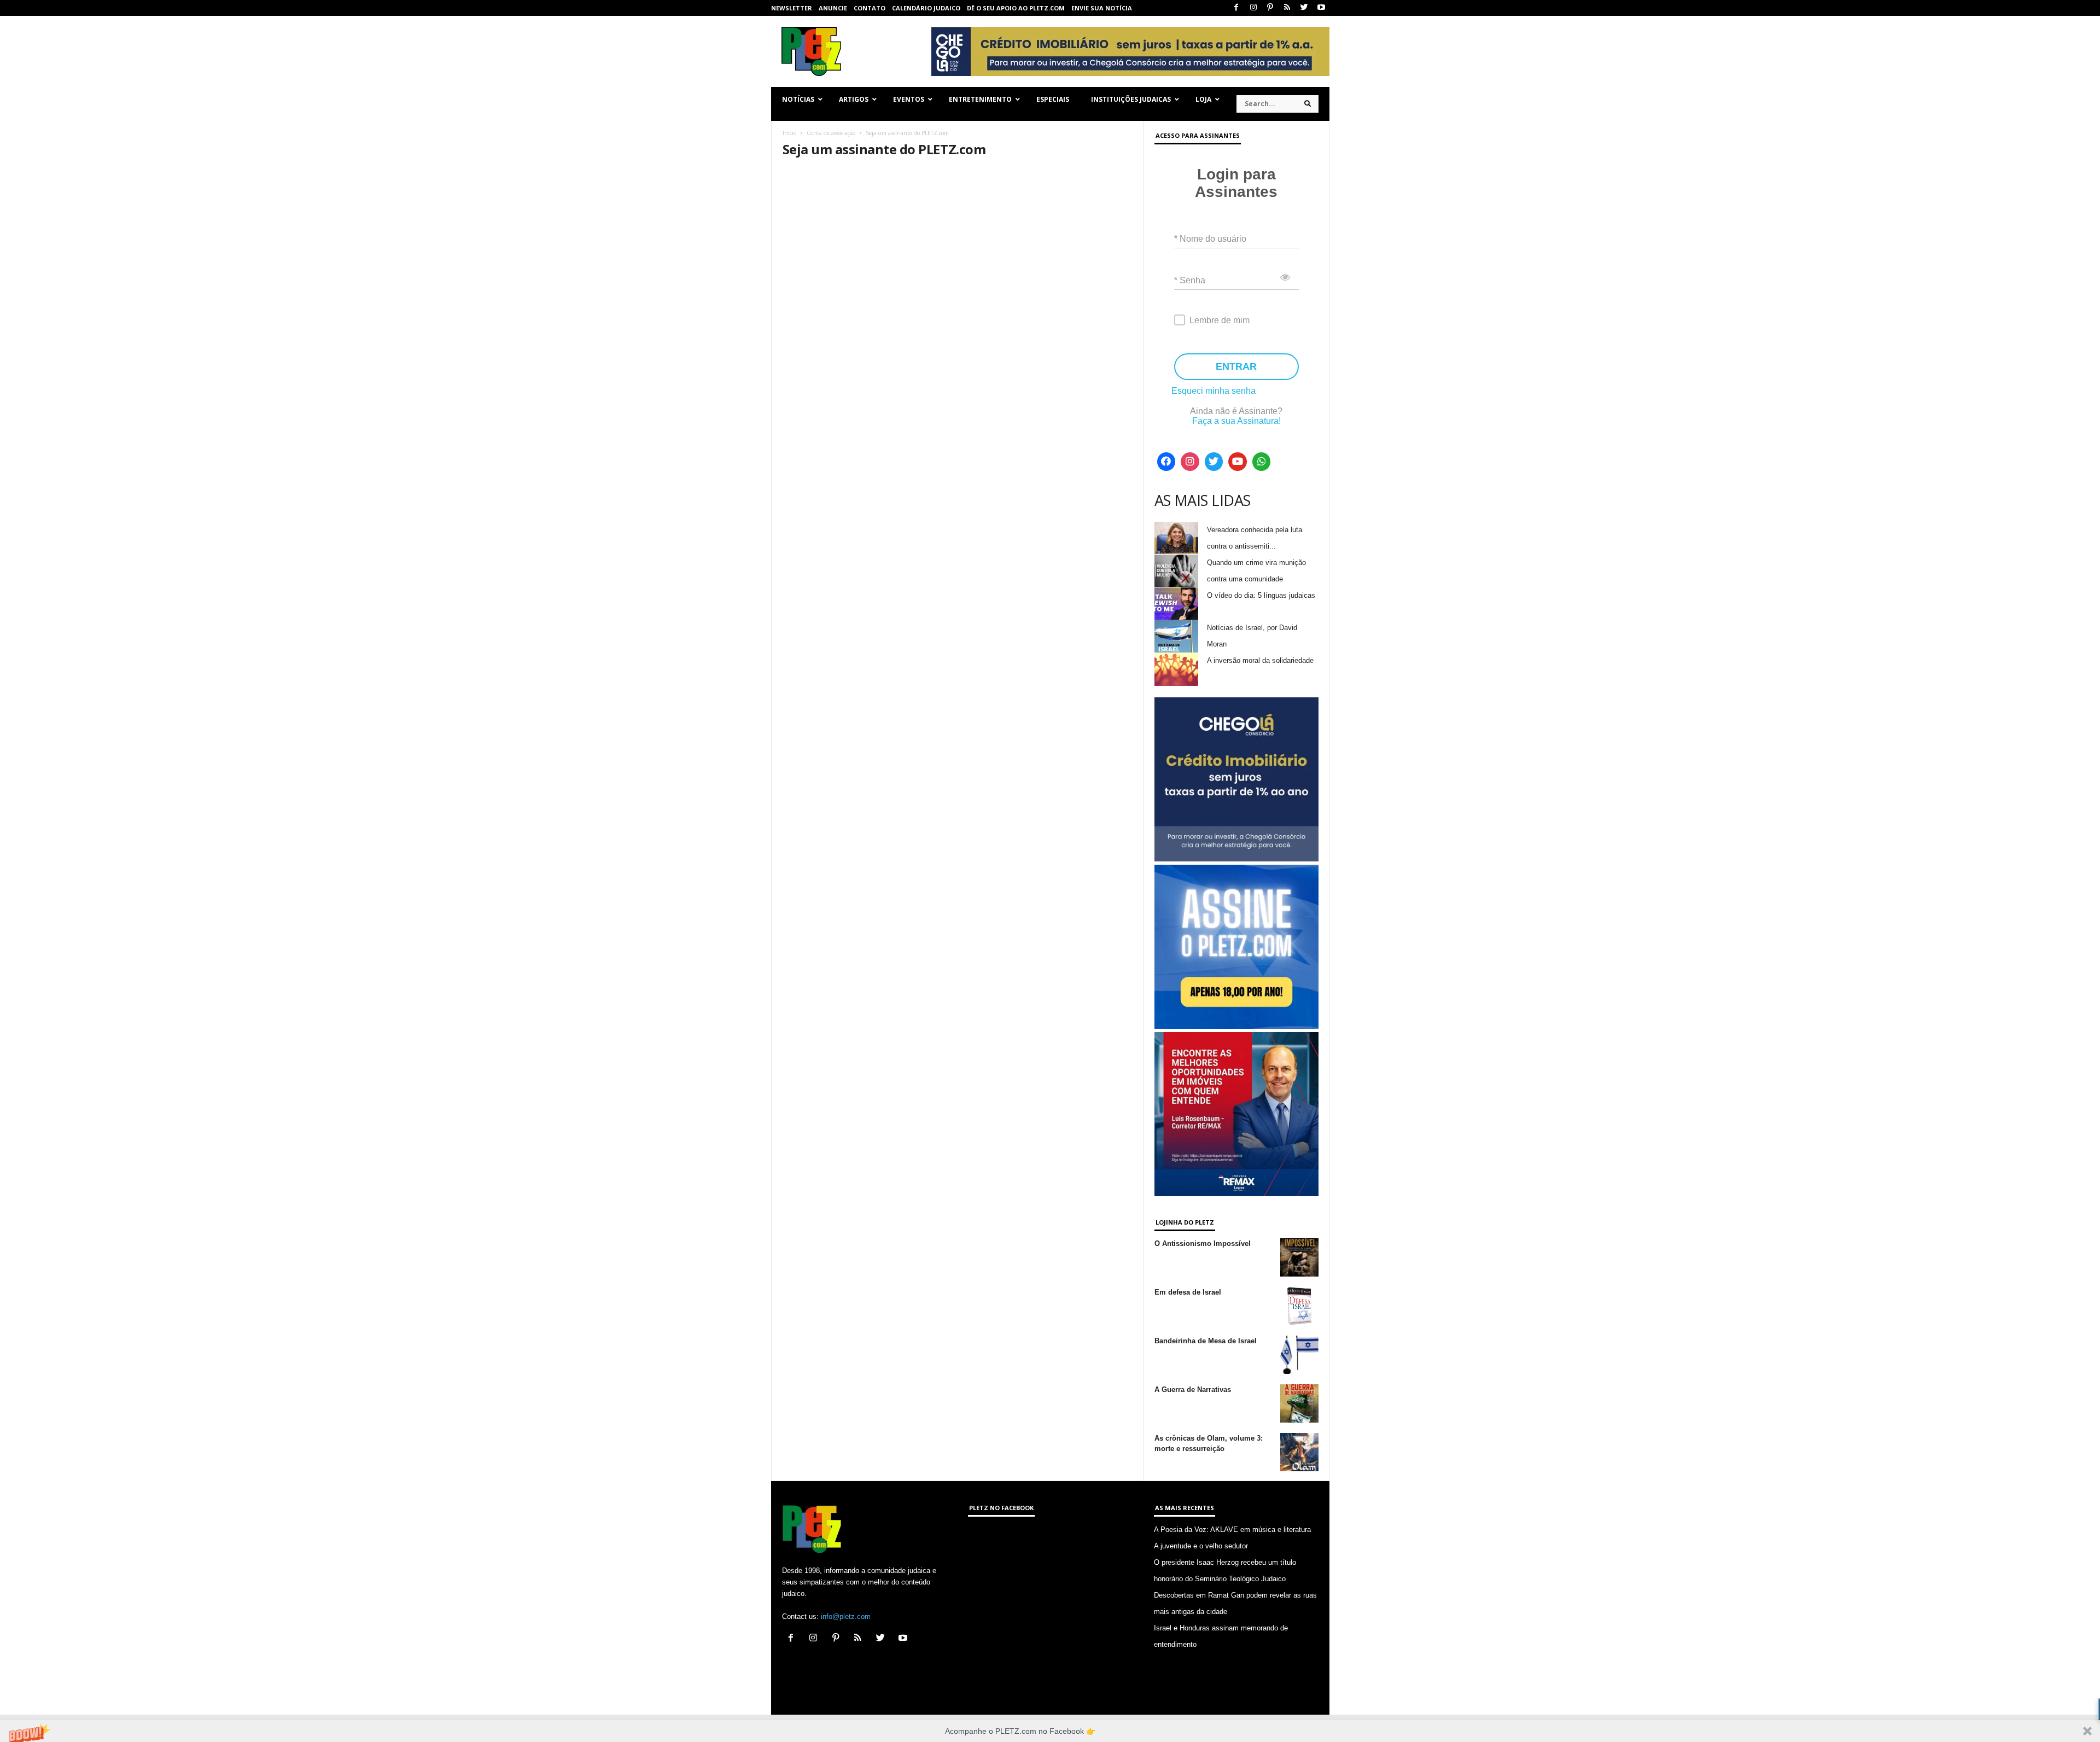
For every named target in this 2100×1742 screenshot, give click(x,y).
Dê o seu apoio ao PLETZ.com (1016, 8)
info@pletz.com (846, 1616)
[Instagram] (1253, 8)
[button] (1050, 1731)
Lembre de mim (1220, 320)
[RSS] (1287, 8)
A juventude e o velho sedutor (1201, 1546)
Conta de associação (831, 133)
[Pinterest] (1270, 8)
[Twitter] (1304, 8)
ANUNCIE (833, 8)
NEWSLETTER (792, 8)
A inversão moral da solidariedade (1260, 660)
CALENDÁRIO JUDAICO (926, 8)
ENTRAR (1236, 366)
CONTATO (870, 8)
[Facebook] (1236, 8)
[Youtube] (1321, 8)
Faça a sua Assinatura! (1236, 421)
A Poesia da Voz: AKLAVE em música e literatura (1232, 1530)
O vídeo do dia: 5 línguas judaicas (1261, 595)
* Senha (1190, 280)
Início (789, 133)
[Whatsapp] (1262, 462)
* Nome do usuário (1210, 239)
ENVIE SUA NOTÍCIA (1102, 8)
